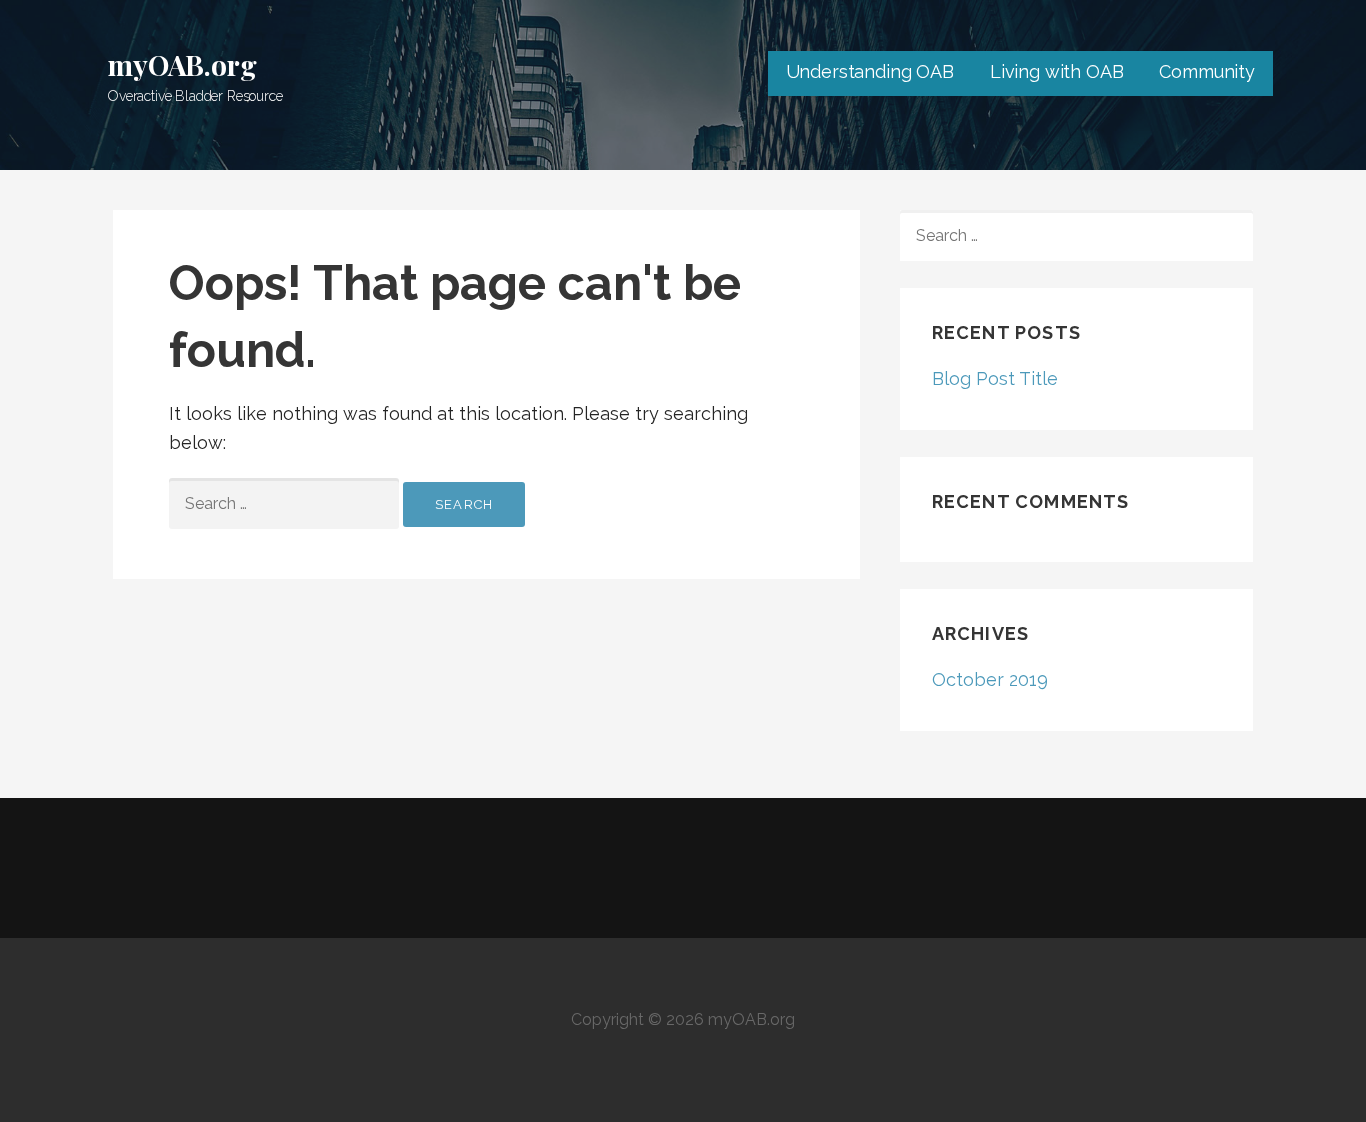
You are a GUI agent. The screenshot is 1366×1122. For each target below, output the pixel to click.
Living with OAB (1057, 71)
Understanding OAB (870, 71)
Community (1207, 71)
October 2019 (990, 679)
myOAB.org (182, 64)
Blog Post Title (995, 378)
